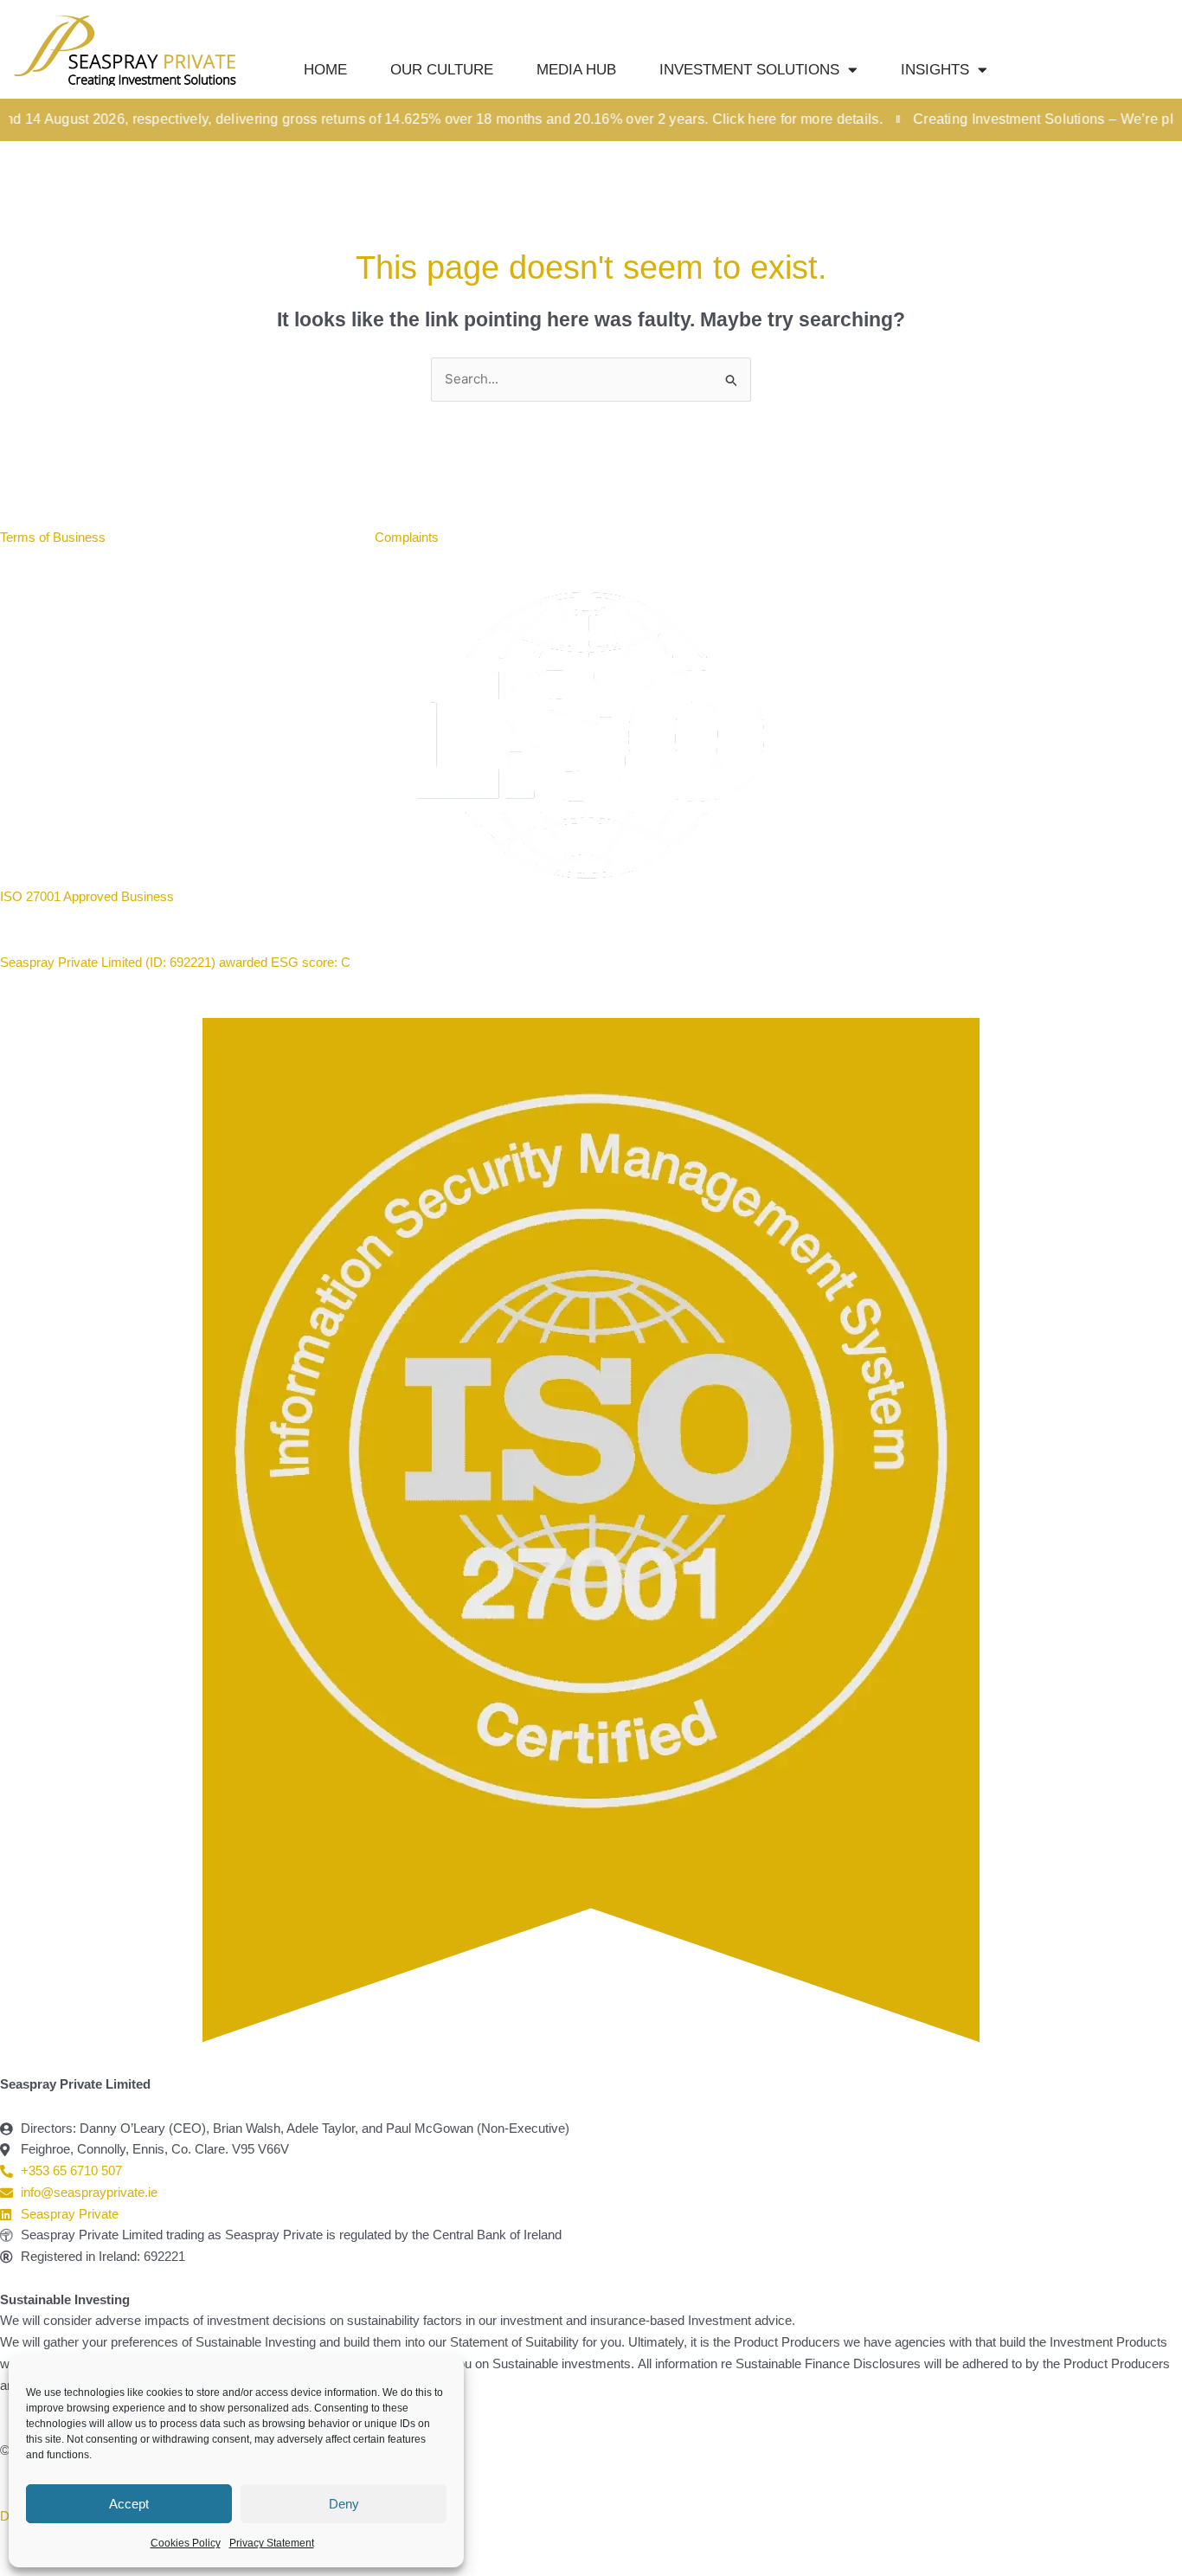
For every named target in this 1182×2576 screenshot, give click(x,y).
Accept (129, 2504)
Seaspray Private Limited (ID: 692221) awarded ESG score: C (177, 962)
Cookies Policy (186, 2543)
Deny (344, 2504)
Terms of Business (55, 537)
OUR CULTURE (442, 70)
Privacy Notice (309, 537)
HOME (325, 70)
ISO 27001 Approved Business (87, 896)
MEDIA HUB (576, 70)
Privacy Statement (272, 2543)
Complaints (407, 537)
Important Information (186, 537)
